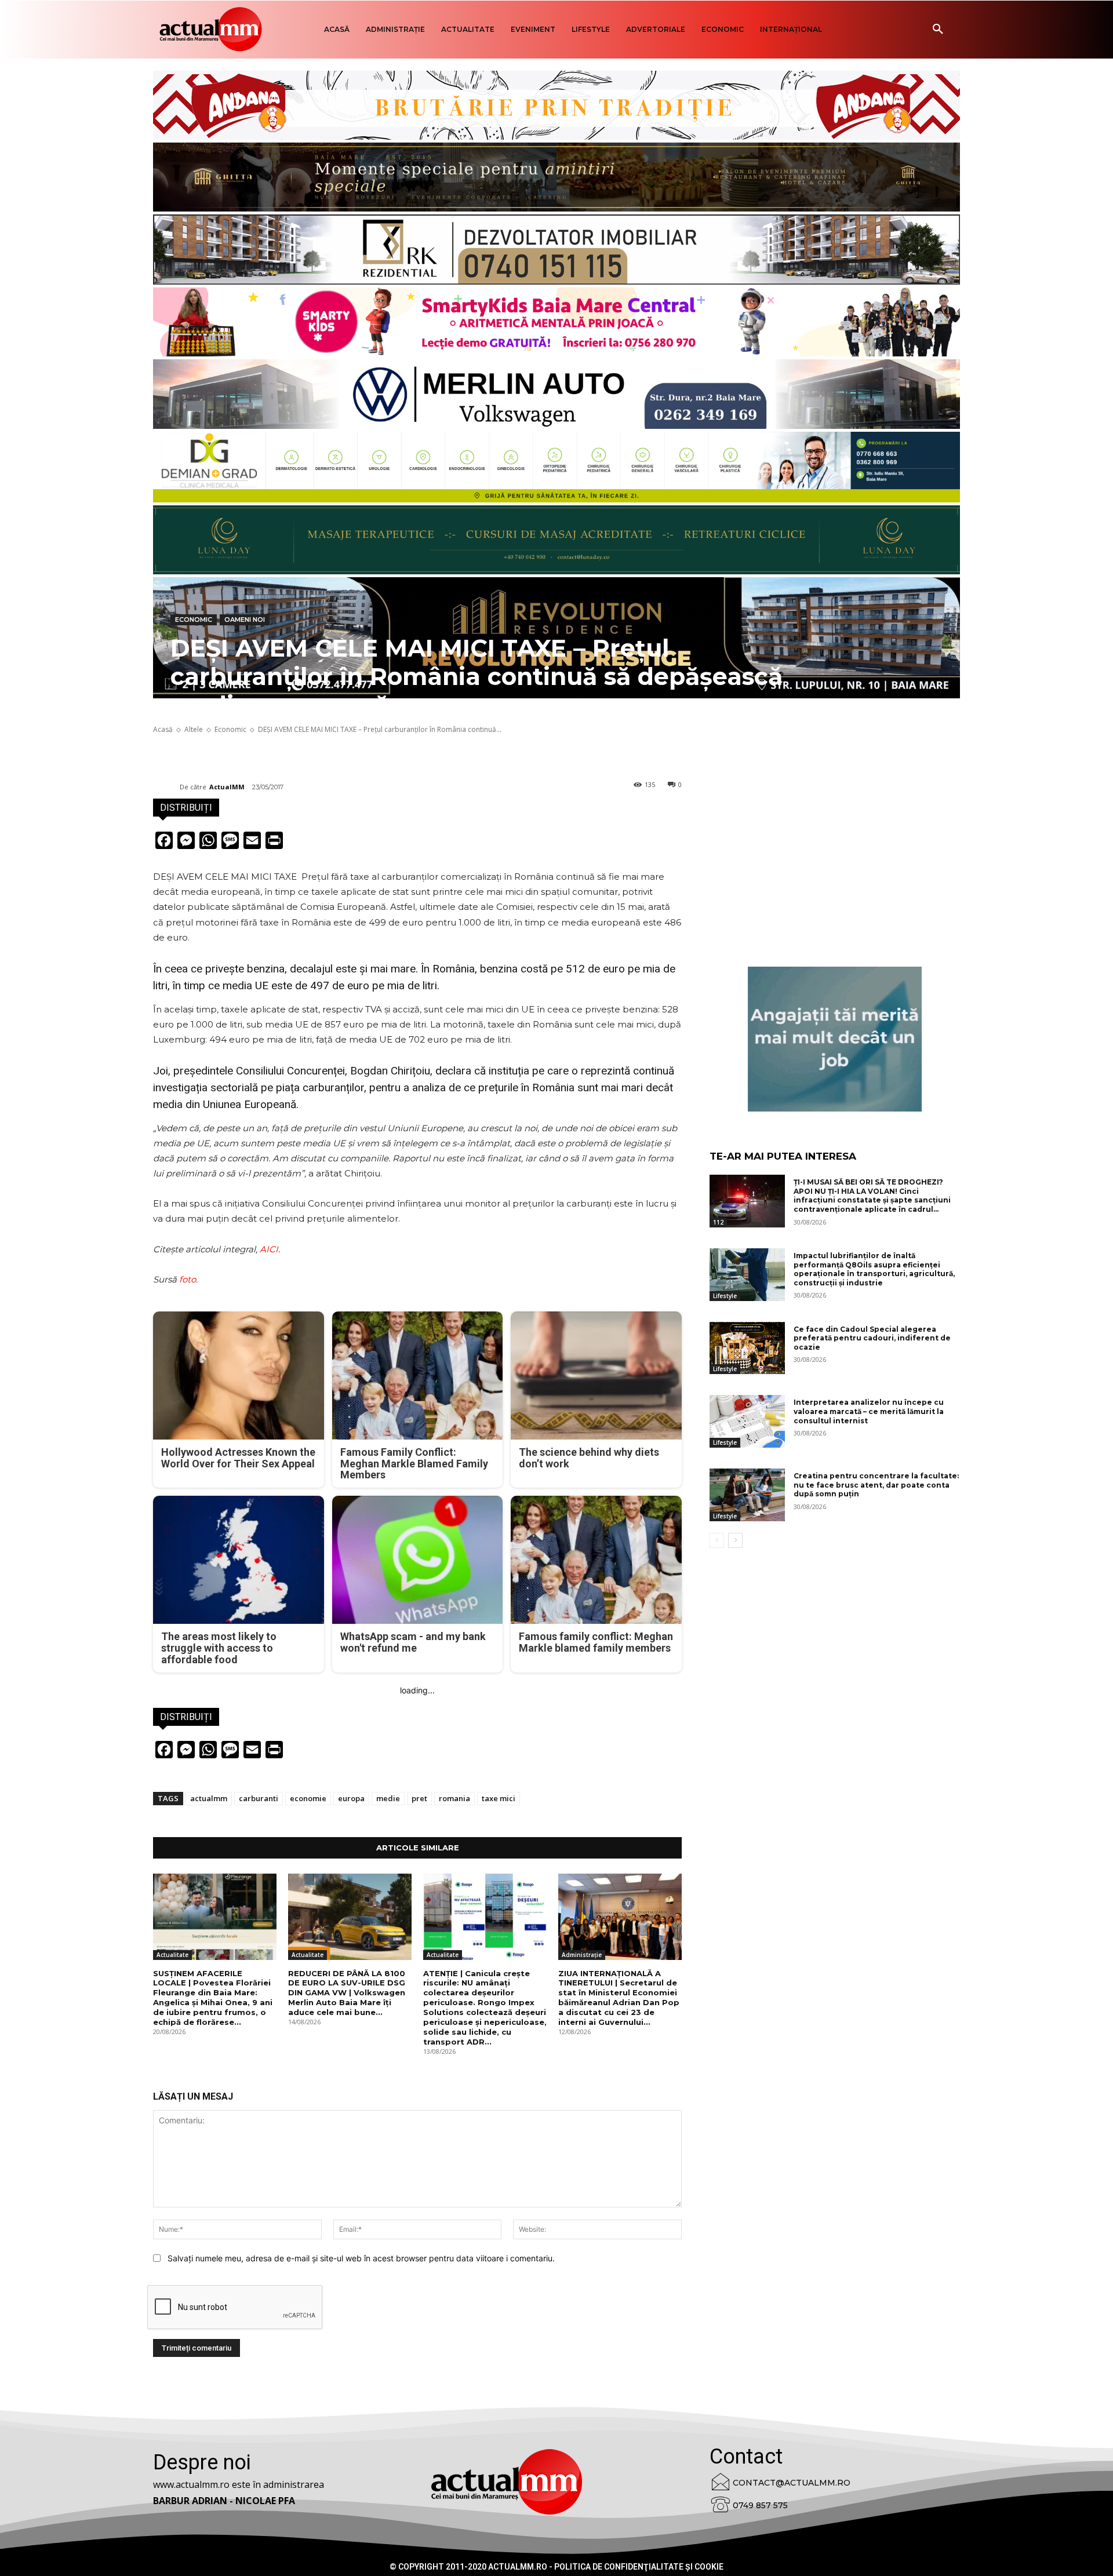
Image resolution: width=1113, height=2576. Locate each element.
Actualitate (172, 1955)
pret (419, 1798)
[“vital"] (835, 1039)
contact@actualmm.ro (792, 2483)
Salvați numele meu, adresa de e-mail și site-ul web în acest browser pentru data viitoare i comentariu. (361, 2258)
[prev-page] (717, 1540)
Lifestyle (725, 1296)
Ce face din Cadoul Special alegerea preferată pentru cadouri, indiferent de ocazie (872, 1338)
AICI (269, 1249)
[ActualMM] (166, 787)
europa (351, 1798)
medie (388, 1798)
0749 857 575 (760, 2505)
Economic (194, 620)
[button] (938, 30)
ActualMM (227, 787)
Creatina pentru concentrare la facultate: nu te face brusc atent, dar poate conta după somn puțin (876, 1485)
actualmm (209, 1798)
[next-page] (735, 1540)
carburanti (259, 1798)
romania (454, 1798)
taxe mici (499, 1798)
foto (188, 1279)
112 (718, 1222)
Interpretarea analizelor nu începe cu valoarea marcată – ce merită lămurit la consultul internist (869, 1411)
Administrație (582, 1955)
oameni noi (245, 620)
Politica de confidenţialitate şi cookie (639, 2567)
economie (308, 1798)
